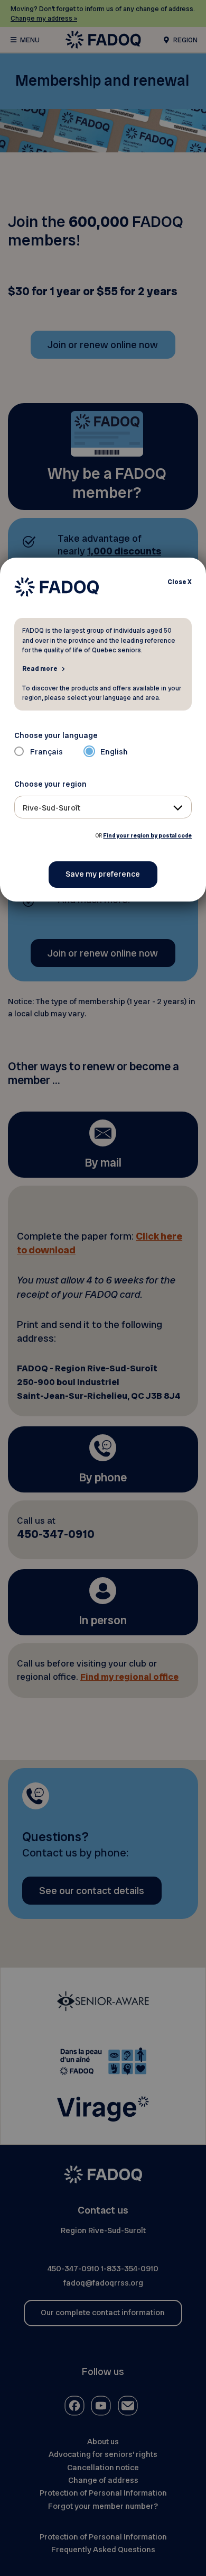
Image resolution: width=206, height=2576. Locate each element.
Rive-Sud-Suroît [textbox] (51, 808)
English (114, 752)
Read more (40, 668)
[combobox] (103, 807)
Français (46, 752)
